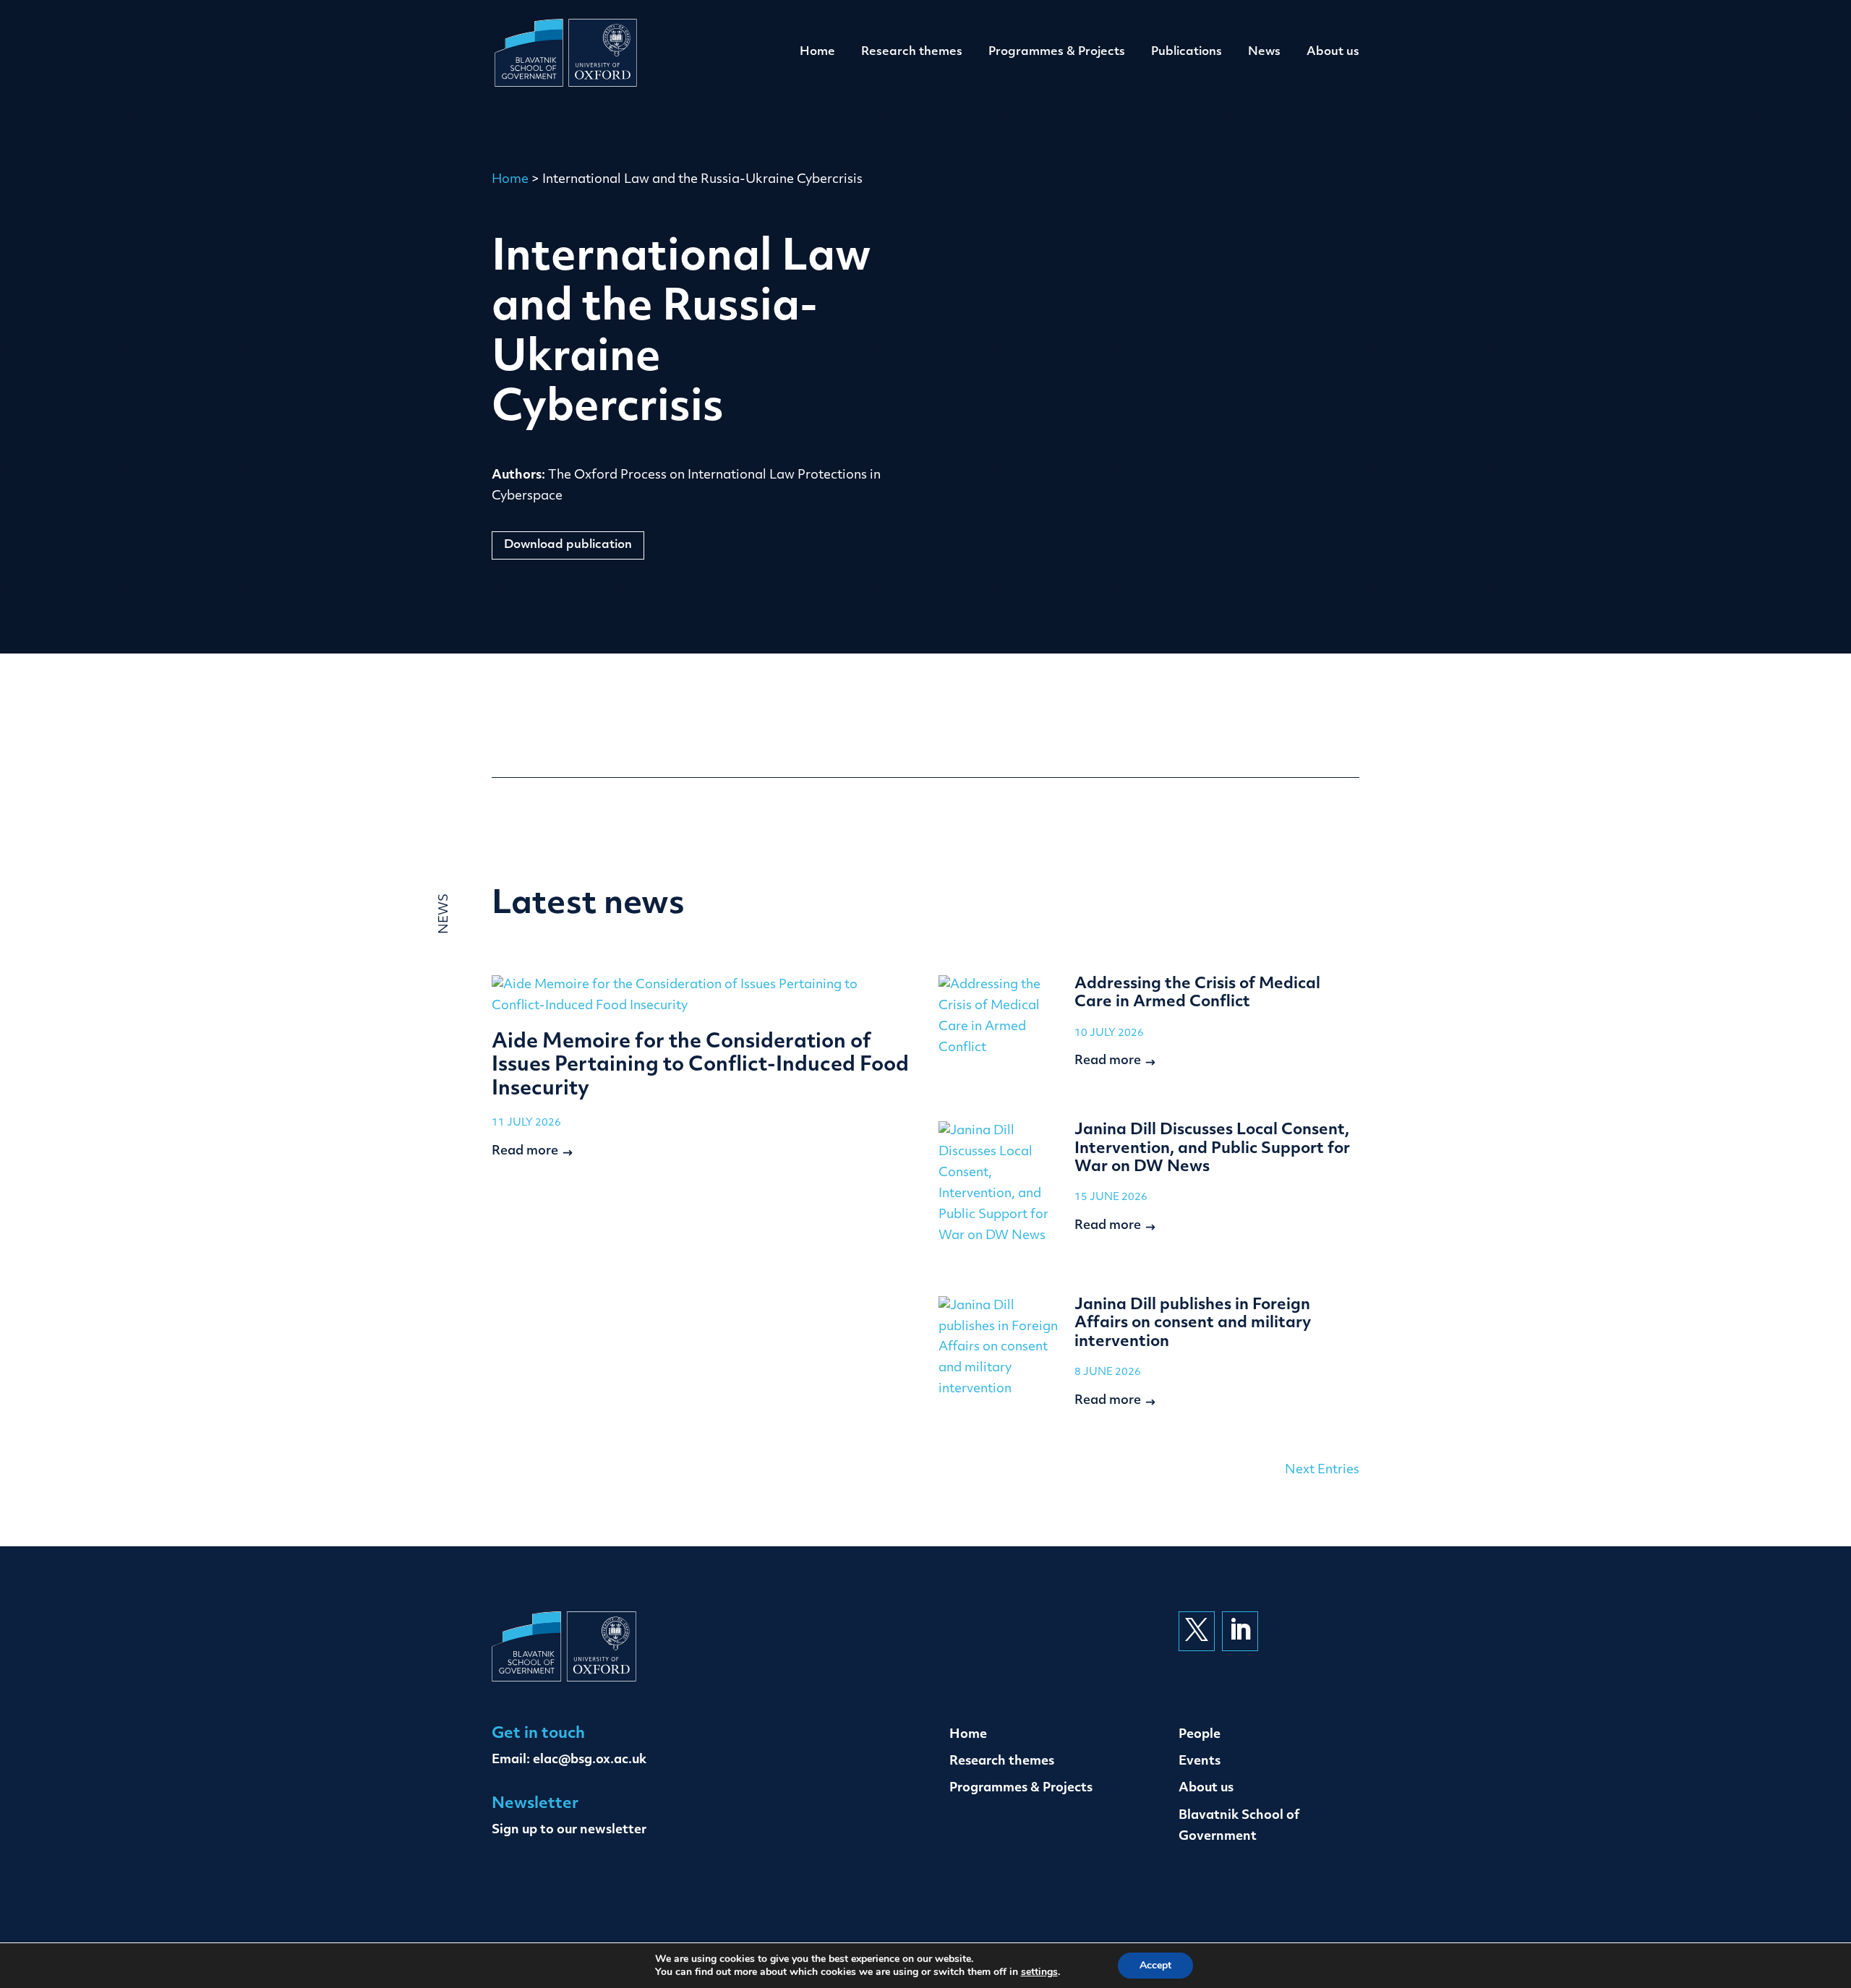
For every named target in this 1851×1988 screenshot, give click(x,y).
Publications (1187, 52)
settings (1039, 1972)
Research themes (912, 52)
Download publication (568, 545)
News (1264, 52)
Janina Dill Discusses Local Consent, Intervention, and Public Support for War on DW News (1212, 1149)
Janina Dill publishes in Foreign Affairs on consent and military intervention (1193, 1324)
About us (1333, 52)
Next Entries (1322, 1470)
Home (817, 52)
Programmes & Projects (1057, 52)
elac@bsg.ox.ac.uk (590, 1760)
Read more (525, 1151)
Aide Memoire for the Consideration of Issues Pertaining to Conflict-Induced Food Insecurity (700, 1066)
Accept (1155, 1965)
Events (1200, 1761)
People (1200, 1735)
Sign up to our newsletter (569, 1830)
